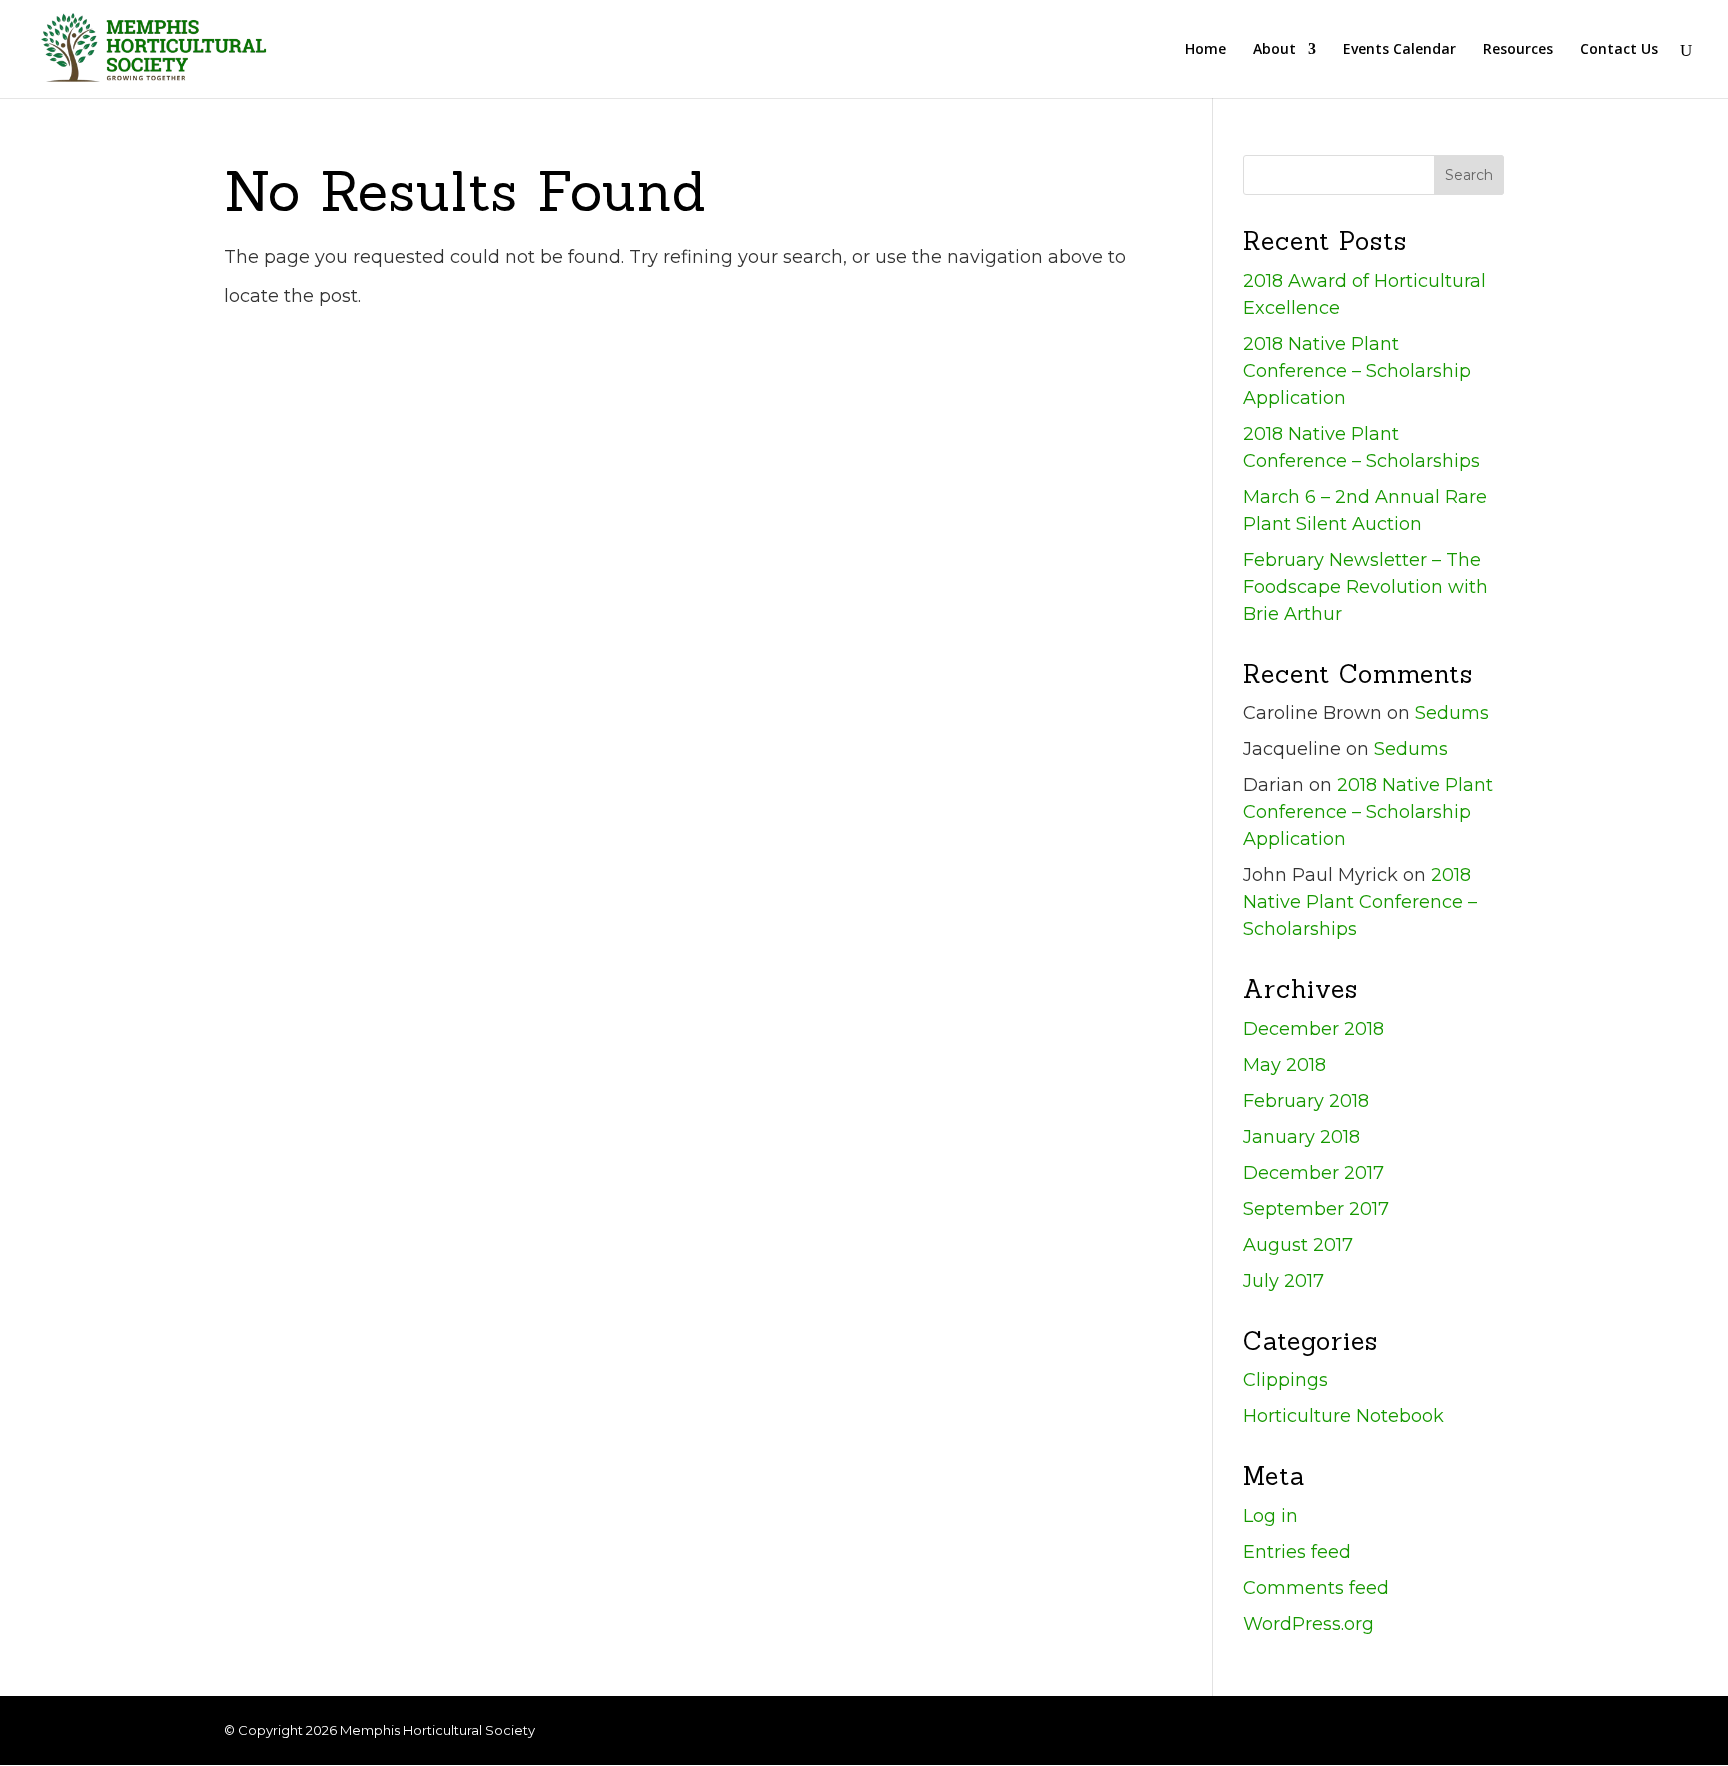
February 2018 (1306, 1101)
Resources (1518, 50)
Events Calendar (1399, 50)
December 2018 (1313, 1029)
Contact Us (1619, 50)
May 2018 (1284, 1065)
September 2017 (1316, 1209)
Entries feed (1297, 1552)
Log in (1270, 1516)
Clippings (1285, 1380)
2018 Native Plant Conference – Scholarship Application (1357, 371)
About (1274, 50)
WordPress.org (1308, 1624)
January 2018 (1301, 1137)
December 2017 (1313, 1173)
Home (1205, 50)
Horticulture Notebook (1343, 1416)
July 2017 (1283, 1281)
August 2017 (1298, 1245)
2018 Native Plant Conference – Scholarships (1360, 902)
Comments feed (1316, 1588)
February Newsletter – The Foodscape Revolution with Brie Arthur (1365, 587)
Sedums (1452, 713)
